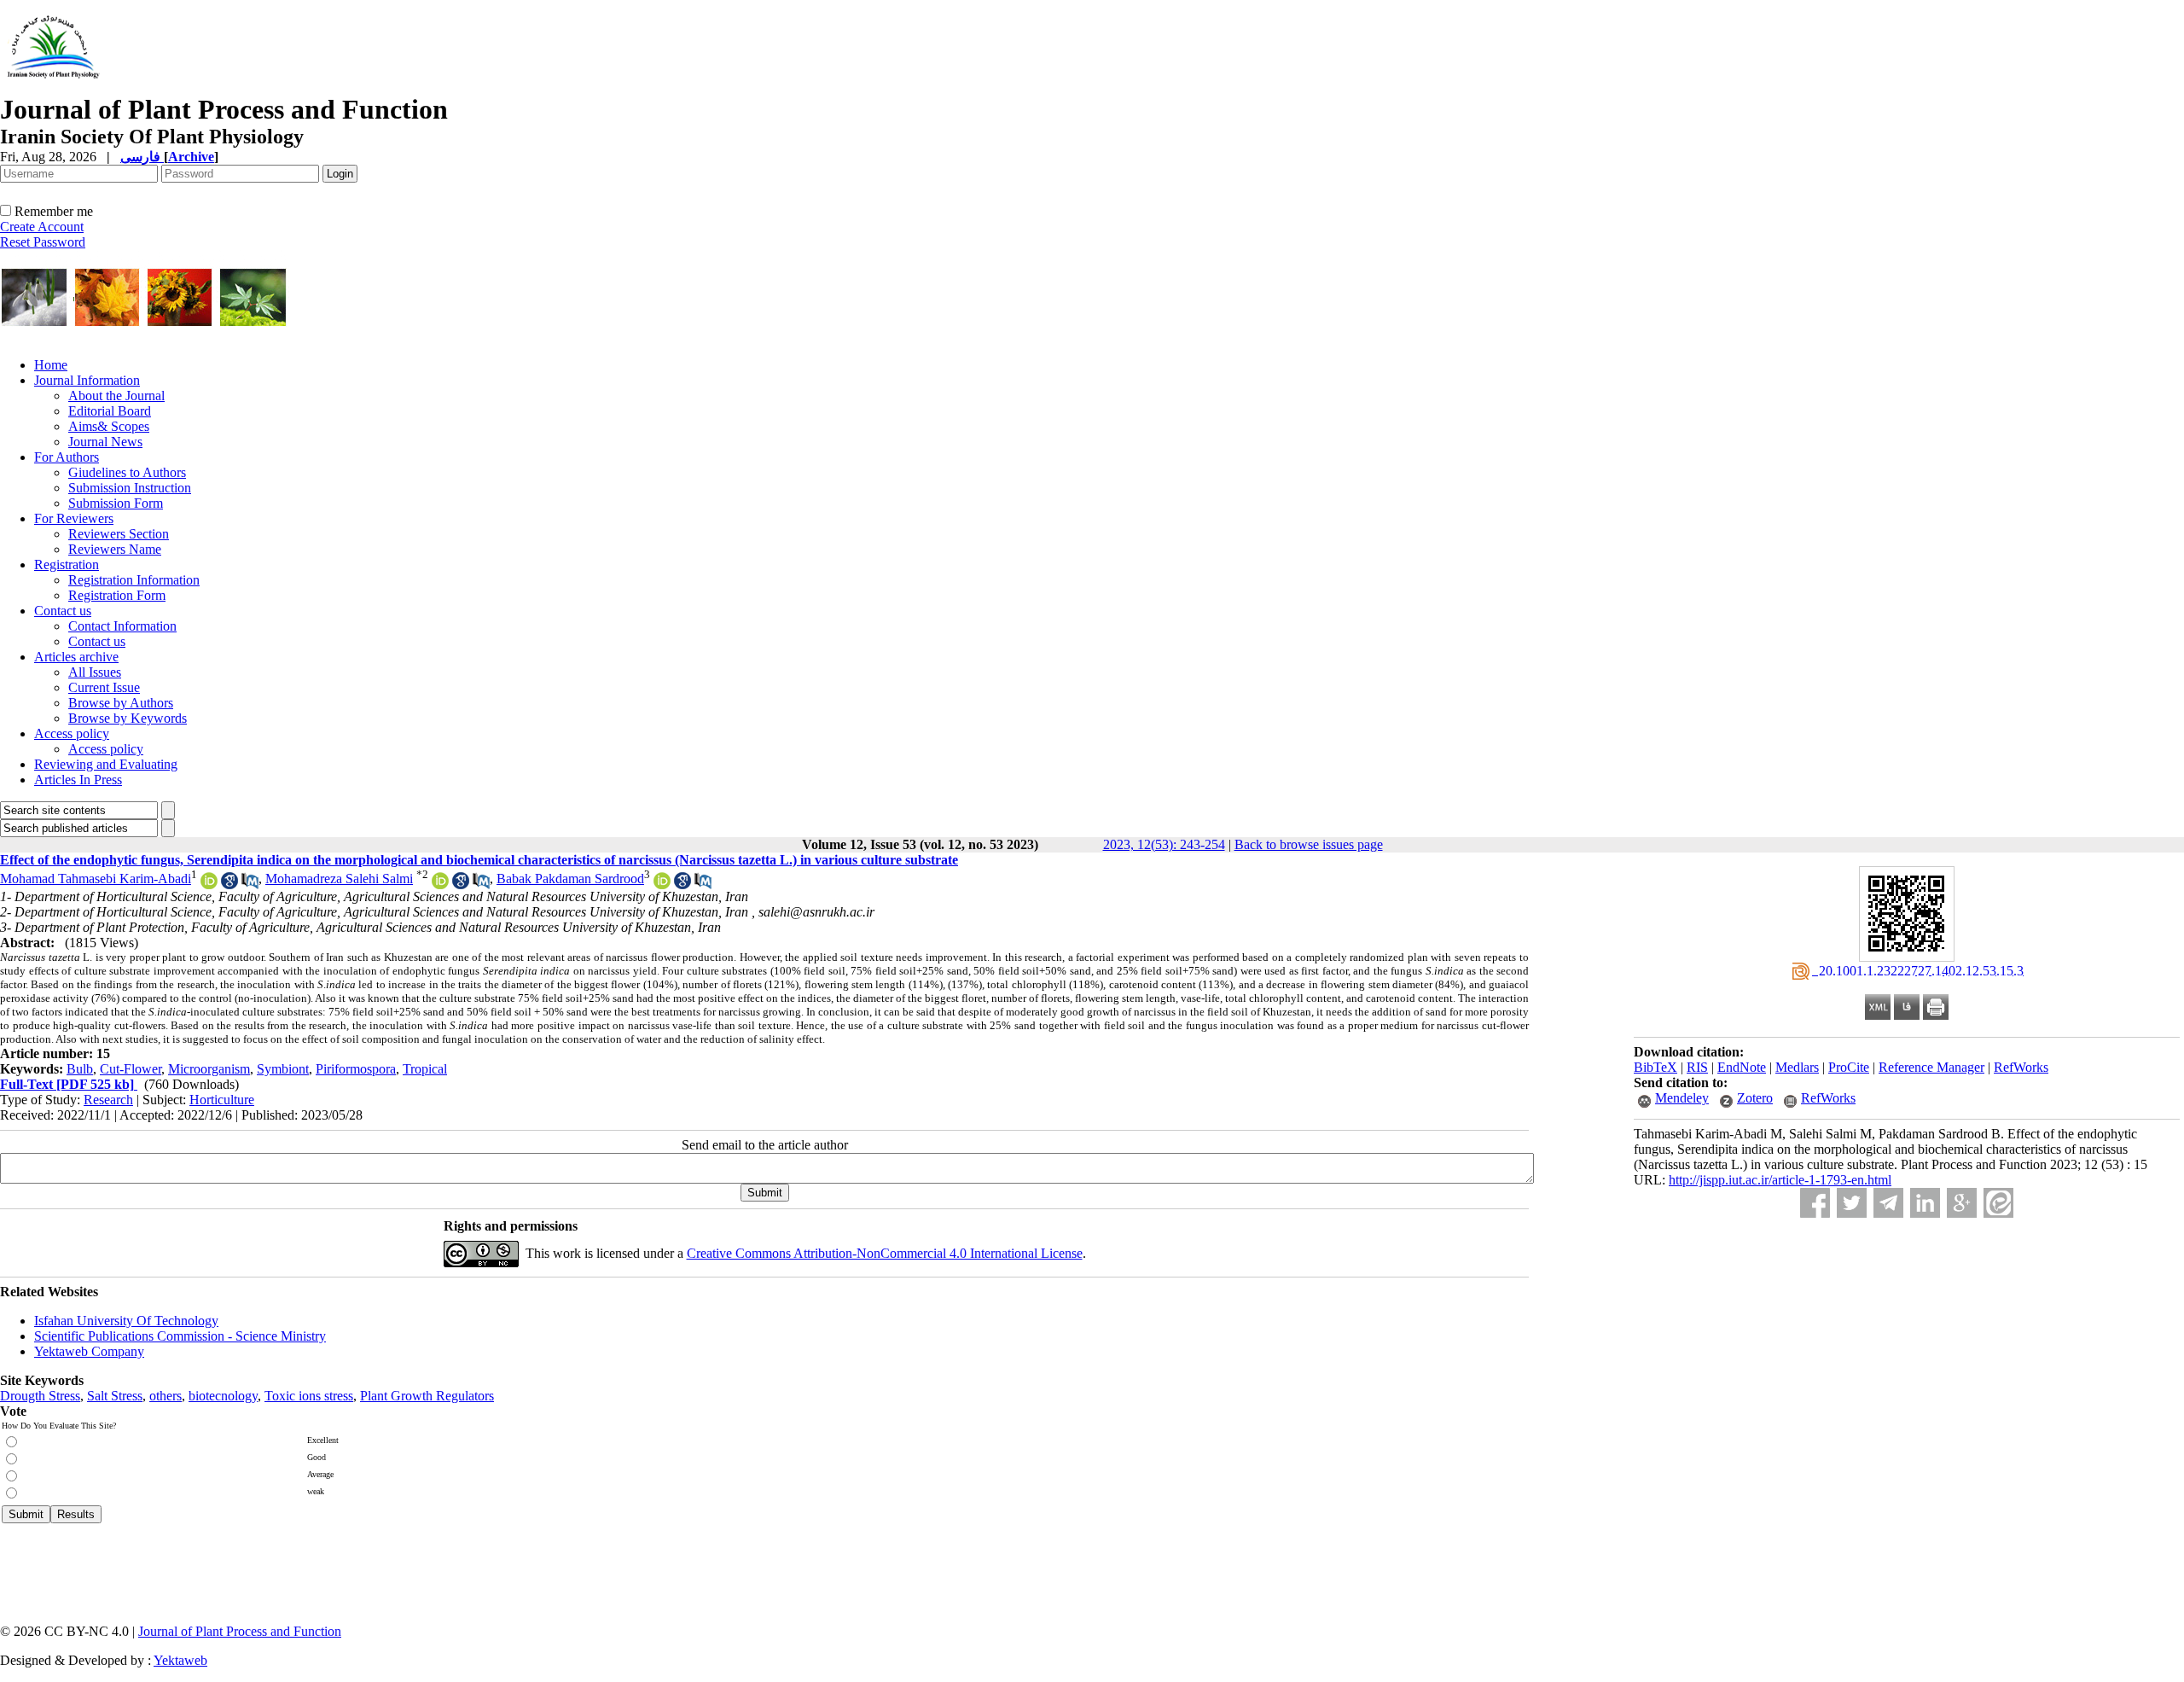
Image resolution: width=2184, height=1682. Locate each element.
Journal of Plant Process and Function (240, 1631)
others (166, 1396)
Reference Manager (1931, 1067)
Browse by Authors (121, 703)
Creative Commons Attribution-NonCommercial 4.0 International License (885, 1253)
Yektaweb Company (89, 1351)
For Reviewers (74, 518)
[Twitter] (1852, 1203)
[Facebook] (1815, 1203)
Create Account (42, 227)
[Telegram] (1888, 1203)
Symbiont (283, 1069)
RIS (1697, 1067)
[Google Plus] (1962, 1203)
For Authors (67, 457)
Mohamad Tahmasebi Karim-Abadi (96, 879)
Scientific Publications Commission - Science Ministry (180, 1336)
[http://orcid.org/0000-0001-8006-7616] (440, 885)
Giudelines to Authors (127, 472)
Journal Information (87, 380)
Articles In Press (78, 780)
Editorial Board (110, 411)
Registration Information (134, 580)
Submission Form (116, 503)
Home (51, 365)
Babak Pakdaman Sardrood (570, 879)
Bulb (80, 1069)
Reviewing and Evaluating (106, 764)
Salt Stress (115, 1396)
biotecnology (223, 1396)
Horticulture (222, 1100)
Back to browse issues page (1309, 844)
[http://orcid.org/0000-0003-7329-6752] (209, 885)
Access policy (72, 733)
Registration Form (117, 595)
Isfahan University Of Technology (126, 1321)
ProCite (1849, 1067)
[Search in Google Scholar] (229, 885)
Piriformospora (356, 1069)
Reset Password (43, 242)
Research (108, 1100)
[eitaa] (1998, 1203)
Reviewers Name (115, 549)
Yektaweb (180, 1660)
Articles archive (76, 657)
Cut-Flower (131, 1069)
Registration (67, 565)
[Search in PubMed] (250, 885)
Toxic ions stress (309, 1396)
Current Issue (104, 687)
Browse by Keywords (128, 718)
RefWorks (2021, 1067)
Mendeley (1682, 1098)
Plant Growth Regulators (427, 1396)
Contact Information (122, 626)
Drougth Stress (40, 1396)
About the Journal (116, 396)
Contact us (63, 611)
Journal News (105, 442)
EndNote (1742, 1067)
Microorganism (209, 1069)
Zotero (1755, 1098)
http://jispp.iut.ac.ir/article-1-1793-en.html (1780, 1180)
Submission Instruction (130, 488)
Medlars (1797, 1067)
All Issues (95, 672)
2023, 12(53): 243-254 (1164, 844)
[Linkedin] (1925, 1203)
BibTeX (1655, 1067)
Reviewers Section (119, 534)
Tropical (425, 1069)
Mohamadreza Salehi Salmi (339, 879)
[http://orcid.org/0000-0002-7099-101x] (662, 885)
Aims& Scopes (109, 426)
